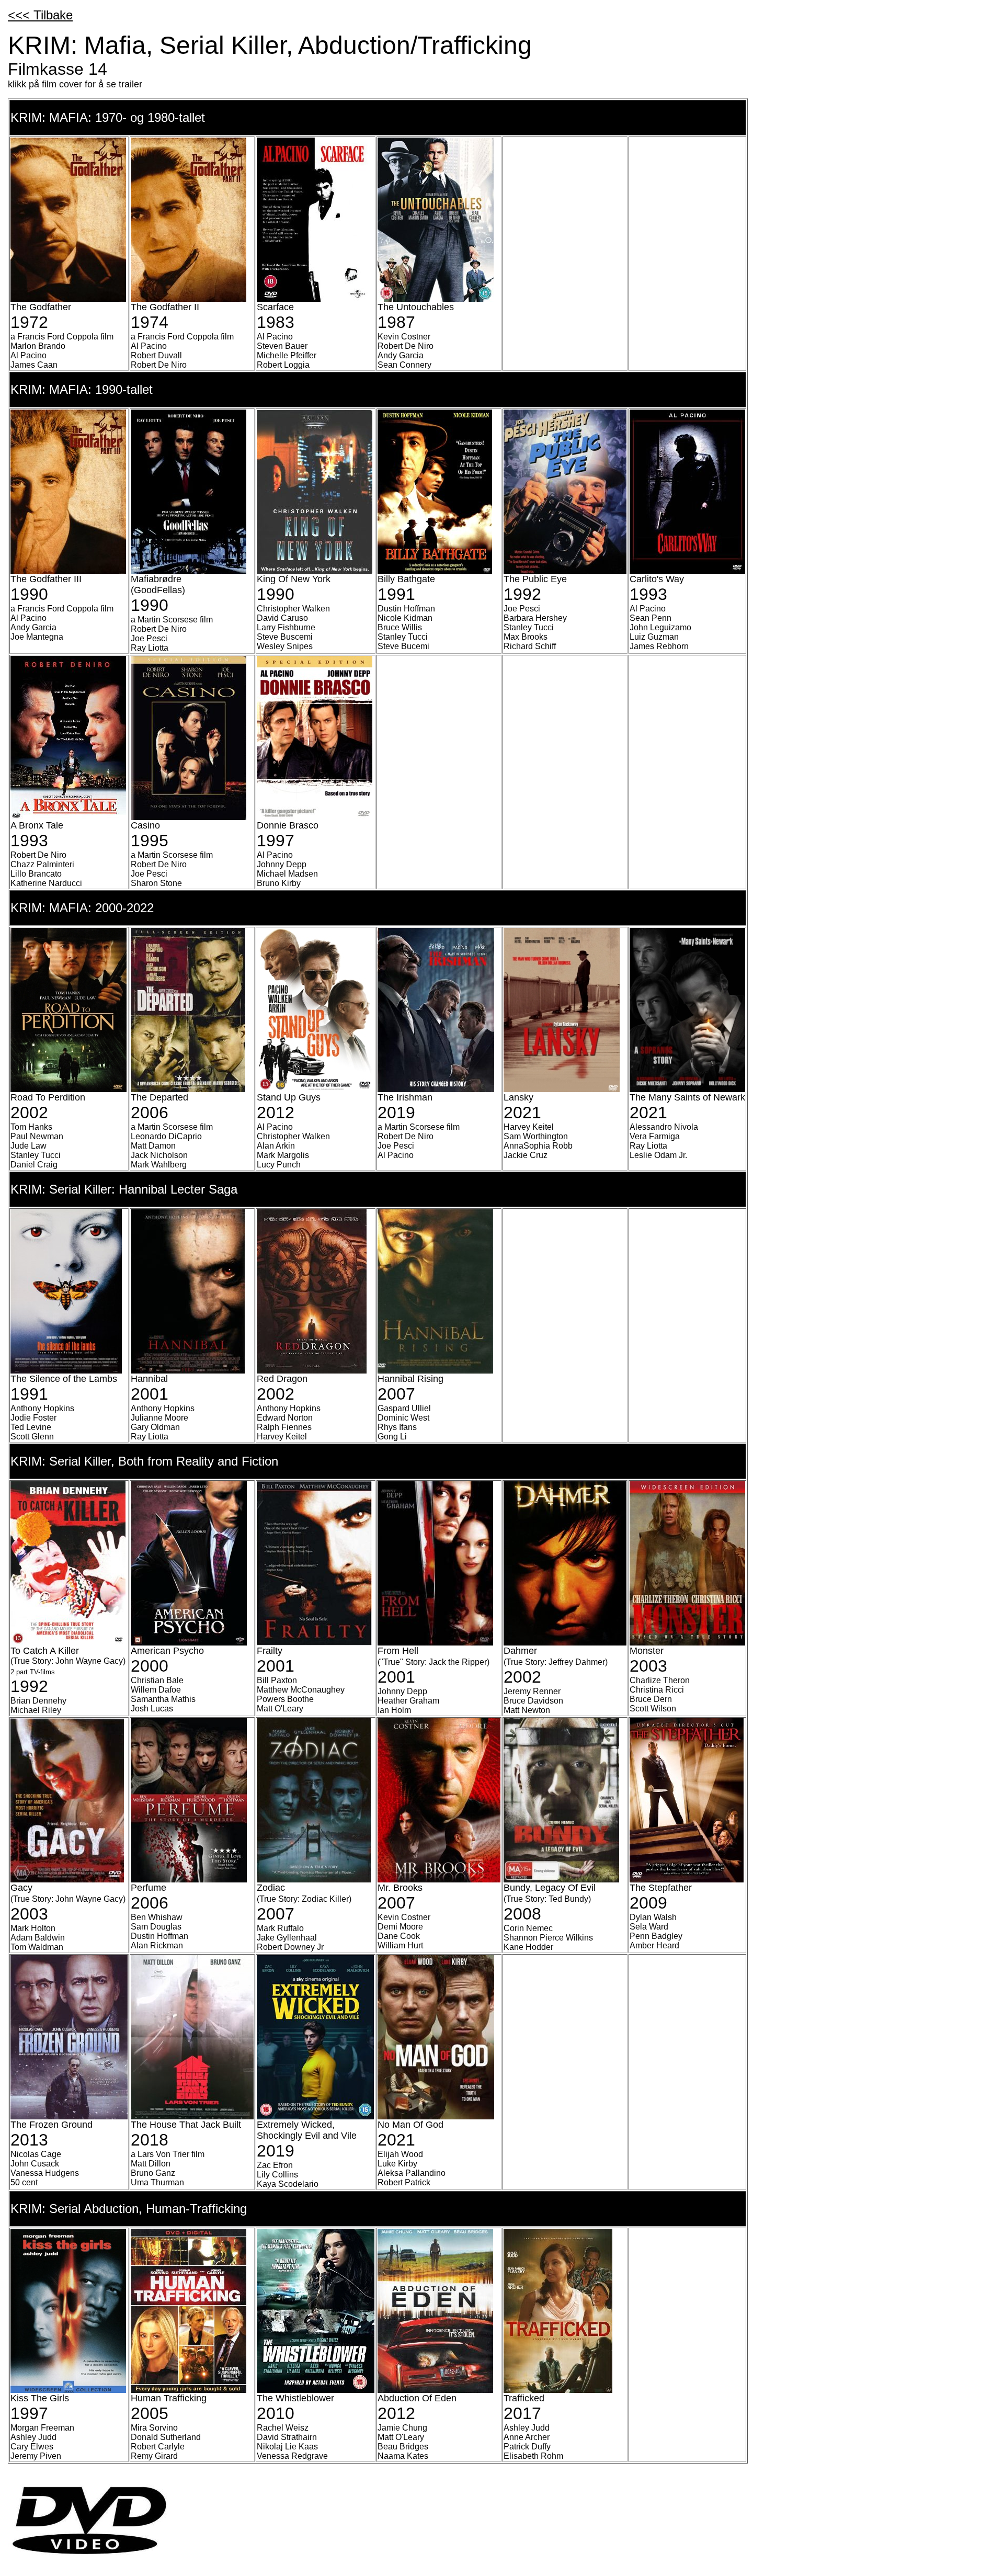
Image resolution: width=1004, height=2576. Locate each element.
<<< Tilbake (40, 15)
